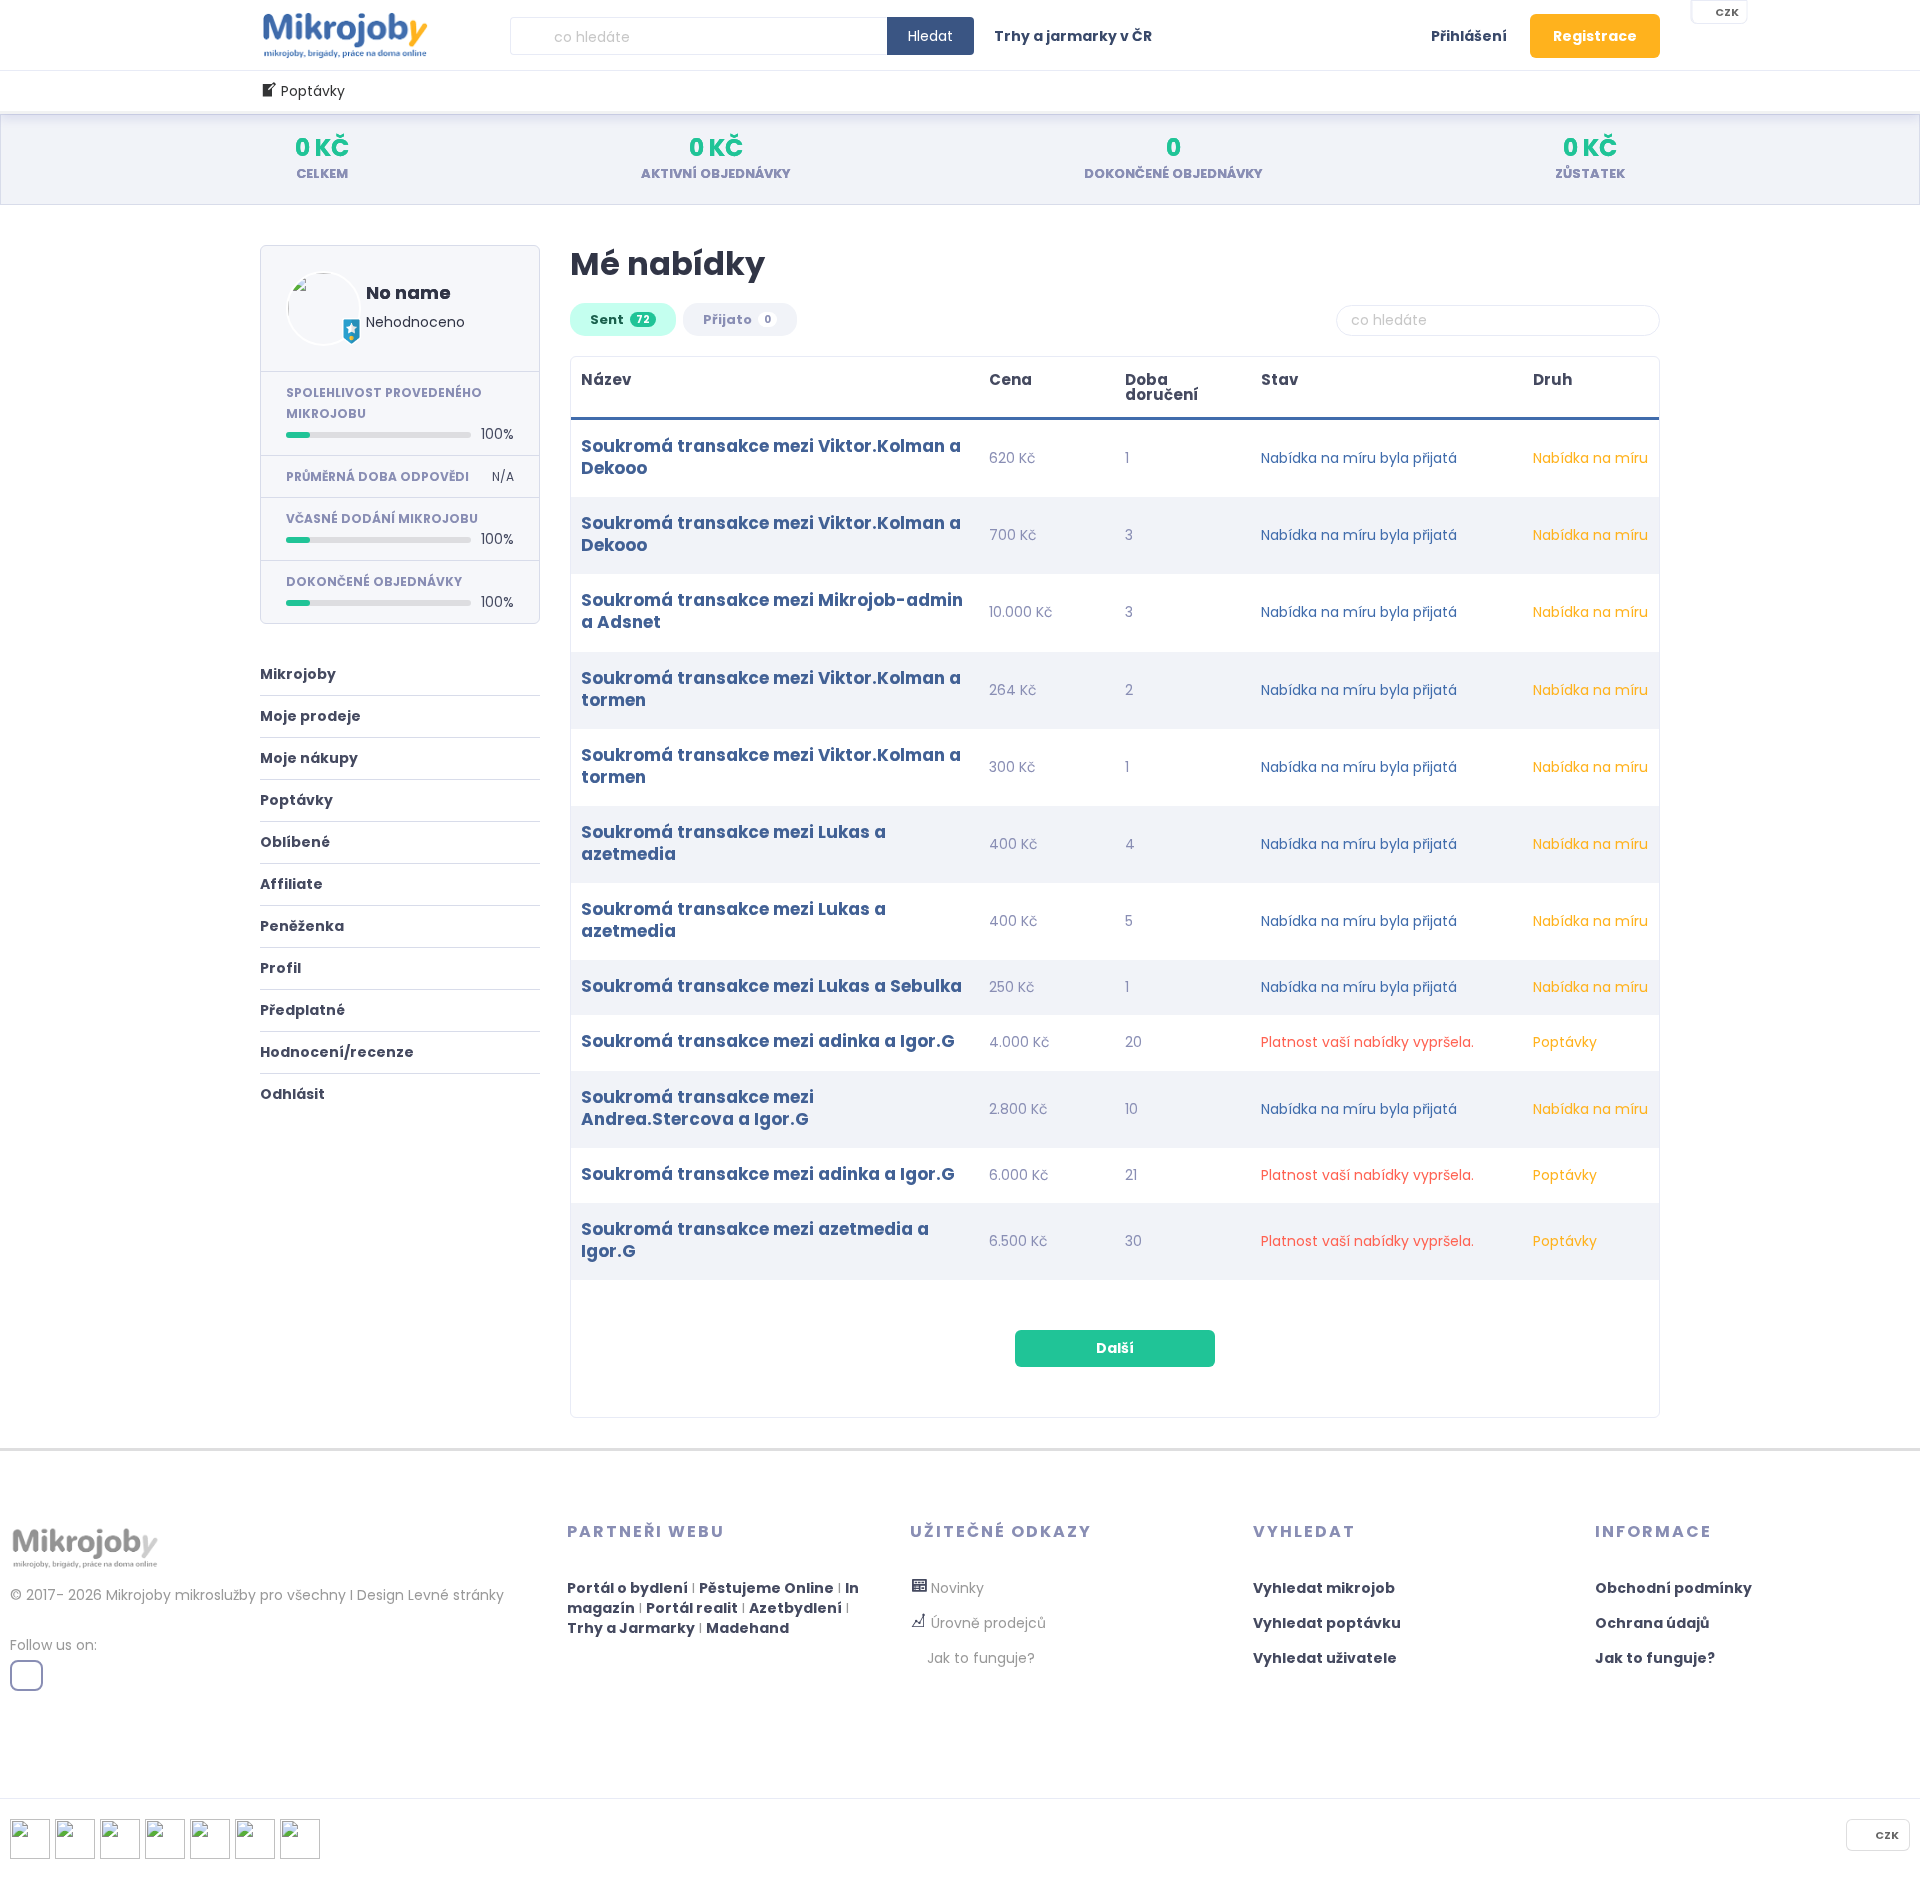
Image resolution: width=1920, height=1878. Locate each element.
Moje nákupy (309, 758)
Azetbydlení (795, 1608)
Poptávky (296, 800)
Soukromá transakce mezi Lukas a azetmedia (733, 843)
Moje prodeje (310, 716)
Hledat (930, 36)
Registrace (1595, 36)
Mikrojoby (298, 674)
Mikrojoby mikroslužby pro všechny (224, 1595)
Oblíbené (295, 842)
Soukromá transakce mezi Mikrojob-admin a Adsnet (772, 611)
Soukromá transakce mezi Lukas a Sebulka (771, 986)
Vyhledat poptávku (1327, 1623)
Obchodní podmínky (1673, 1588)
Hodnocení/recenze (337, 1052)
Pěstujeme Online (766, 1588)
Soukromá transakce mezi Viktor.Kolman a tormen (771, 689)
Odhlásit (292, 1094)
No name (408, 293)
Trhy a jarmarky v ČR (1073, 36)
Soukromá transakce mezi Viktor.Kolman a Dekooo (771, 457)
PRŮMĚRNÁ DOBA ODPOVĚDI (377, 476)
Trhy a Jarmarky (631, 1628)
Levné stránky (456, 1595)
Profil (280, 968)
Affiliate (291, 884)
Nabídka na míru (1590, 458)
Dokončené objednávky (374, 581)
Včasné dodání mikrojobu (382, 518)
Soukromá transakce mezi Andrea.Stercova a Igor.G (697, 1108)
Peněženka (302, 926)
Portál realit (692, 1608)
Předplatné (302, 1010)
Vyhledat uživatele (1325, 1658)
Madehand (747, 1628)
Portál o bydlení (627, 1588)
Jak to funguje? (1655, 1658)
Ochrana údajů (1652, 1623)
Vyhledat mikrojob (1324, 1588)
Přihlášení (1469, 36)
